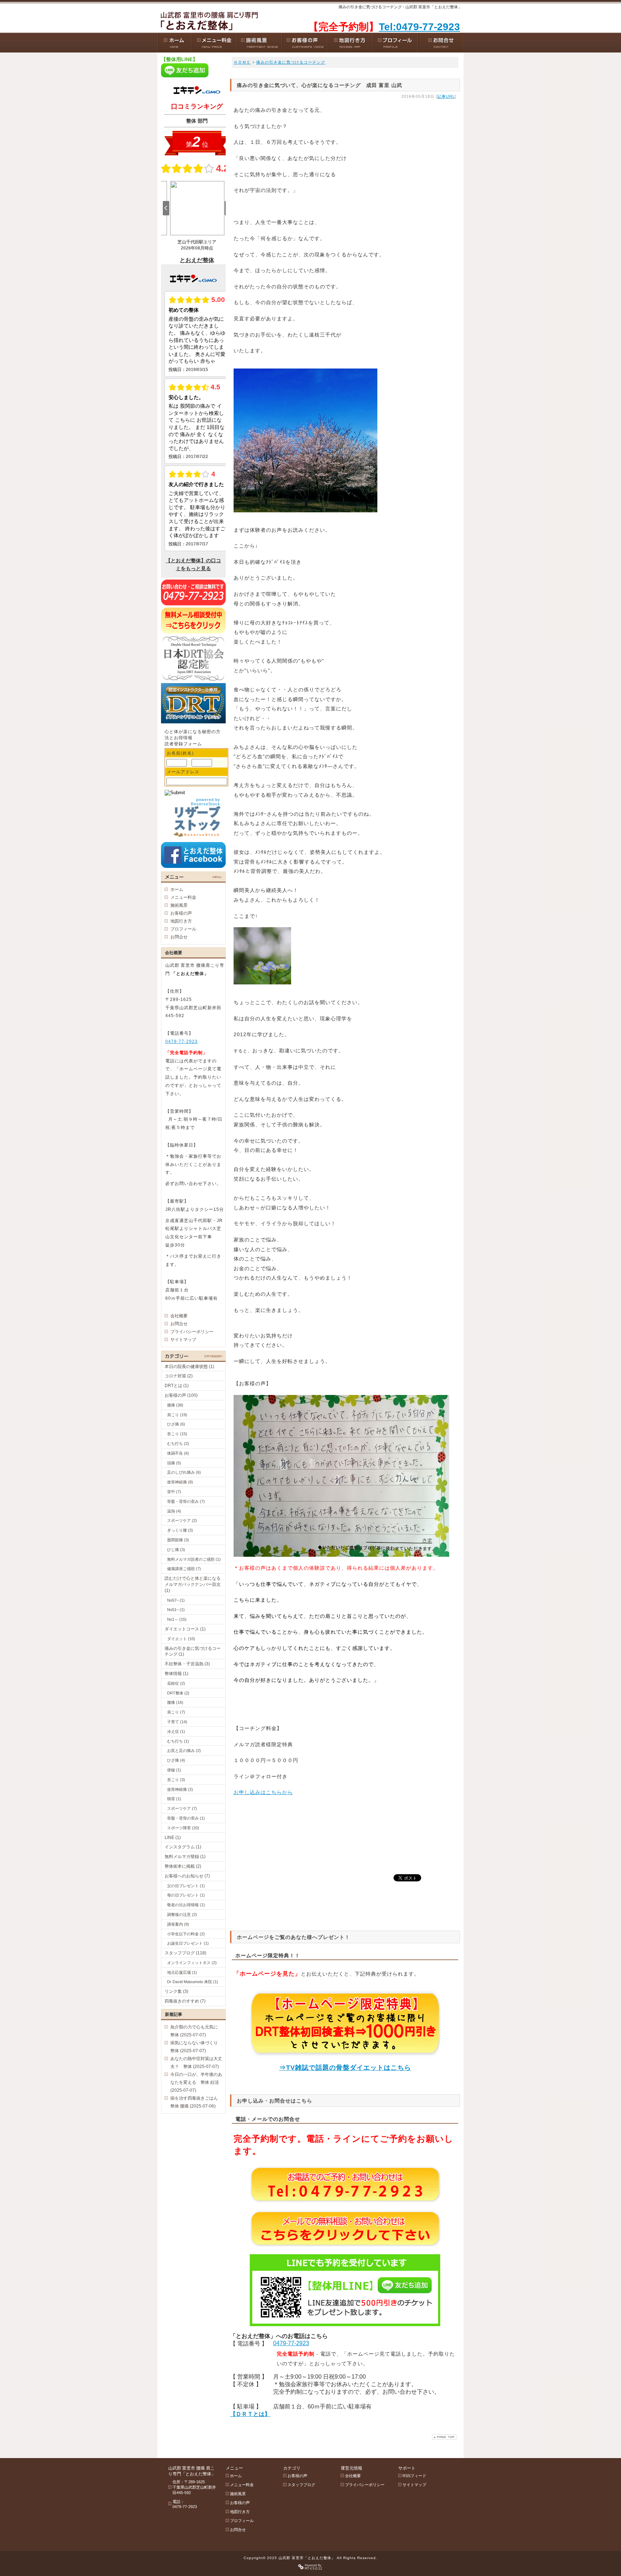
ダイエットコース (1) (185, 1629)
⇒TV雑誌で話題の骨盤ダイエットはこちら (345, 2068)
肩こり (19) (177, 1415)
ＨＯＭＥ (242, 62)
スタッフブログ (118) (185, 1953)
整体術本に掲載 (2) (183, 1866)
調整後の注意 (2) (182, 1914)
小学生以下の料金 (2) (186, 1934)
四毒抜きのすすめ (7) (185, 2001)
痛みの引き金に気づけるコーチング (291, 62)
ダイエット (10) (181, 1639)
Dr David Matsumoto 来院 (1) (193, 1982)
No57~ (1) (176, 1600)
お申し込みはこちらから (263, 1792)
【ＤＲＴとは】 (250, 2414)
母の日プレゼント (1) (186, 1895)
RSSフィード (414, 2476)
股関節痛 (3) (178, 1540)
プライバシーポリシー (192, 1332)
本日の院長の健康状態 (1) (189, 1367)
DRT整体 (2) (178, 1693)
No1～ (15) (177, 1619)
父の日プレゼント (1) (186, 1886)
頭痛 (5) (174, 1463)
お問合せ (179, 937)
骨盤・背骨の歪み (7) (186, 1501)
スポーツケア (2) (182, 1520)
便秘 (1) (174, 1770)
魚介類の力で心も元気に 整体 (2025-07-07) (196, 2031)
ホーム (177, 889)
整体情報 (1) (176, 1674)
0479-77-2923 (291, 2343)
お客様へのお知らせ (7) (187, 1876)
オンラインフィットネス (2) (192, 1963)
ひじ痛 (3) (176, 1550)
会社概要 (179, 1316)
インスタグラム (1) (183, 1847)
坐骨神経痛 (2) (180, 1789)
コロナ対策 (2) (179, 1376)
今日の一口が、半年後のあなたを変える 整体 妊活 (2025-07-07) (196, 2082)
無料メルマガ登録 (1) (185, 1857)
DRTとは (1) (177, 1386)
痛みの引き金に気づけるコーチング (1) (193, 1651)
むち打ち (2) (178, 1443)
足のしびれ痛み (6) (184, 1472)
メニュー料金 (183, 897)
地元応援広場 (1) (182, 1972)
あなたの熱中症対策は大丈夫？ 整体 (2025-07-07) (196, 2063)
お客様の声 (181, 913)
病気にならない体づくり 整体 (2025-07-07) (196, 2047)
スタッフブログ (301, 2485)
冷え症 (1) (176, 1731)
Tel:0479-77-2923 (419, 27)
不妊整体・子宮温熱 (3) (187, 1664)
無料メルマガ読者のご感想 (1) (194, 1559)
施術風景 (179, 905)
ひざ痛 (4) (176, 1760)
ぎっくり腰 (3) (180, 1530)
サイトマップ (183, 1340)
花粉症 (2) (176, 1683)
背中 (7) (174, 1492)
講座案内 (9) (178, 1924)
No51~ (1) (176, 1610)
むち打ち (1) (178, 1741)
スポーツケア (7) (182, 1808)
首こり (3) (176, 1780)
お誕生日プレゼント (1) (188, 1943)
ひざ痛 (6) (176, 1424)
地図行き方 (181, 921)
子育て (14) (177, 1722)
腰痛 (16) (175, 1702)
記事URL (446, 96)
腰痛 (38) (175, 1405)
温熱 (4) (174, 1511)
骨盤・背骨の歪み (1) (186, 1818)
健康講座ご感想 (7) (184, 1569)
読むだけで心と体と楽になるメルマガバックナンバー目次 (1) (193, 1584)
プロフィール (183, 929)
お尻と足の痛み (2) (184, 1751)
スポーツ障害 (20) (183, 1828)
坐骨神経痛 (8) (180, 1482)
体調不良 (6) (178, 1453)
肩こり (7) (176, 1712)
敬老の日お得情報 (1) (186, 1905)
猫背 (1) (174, 1799)
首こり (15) (177, 1434)
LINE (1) (173, 1838)
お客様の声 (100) (181, 1395)
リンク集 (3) (176, 1991)
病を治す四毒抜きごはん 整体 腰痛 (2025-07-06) (196, 2102)
